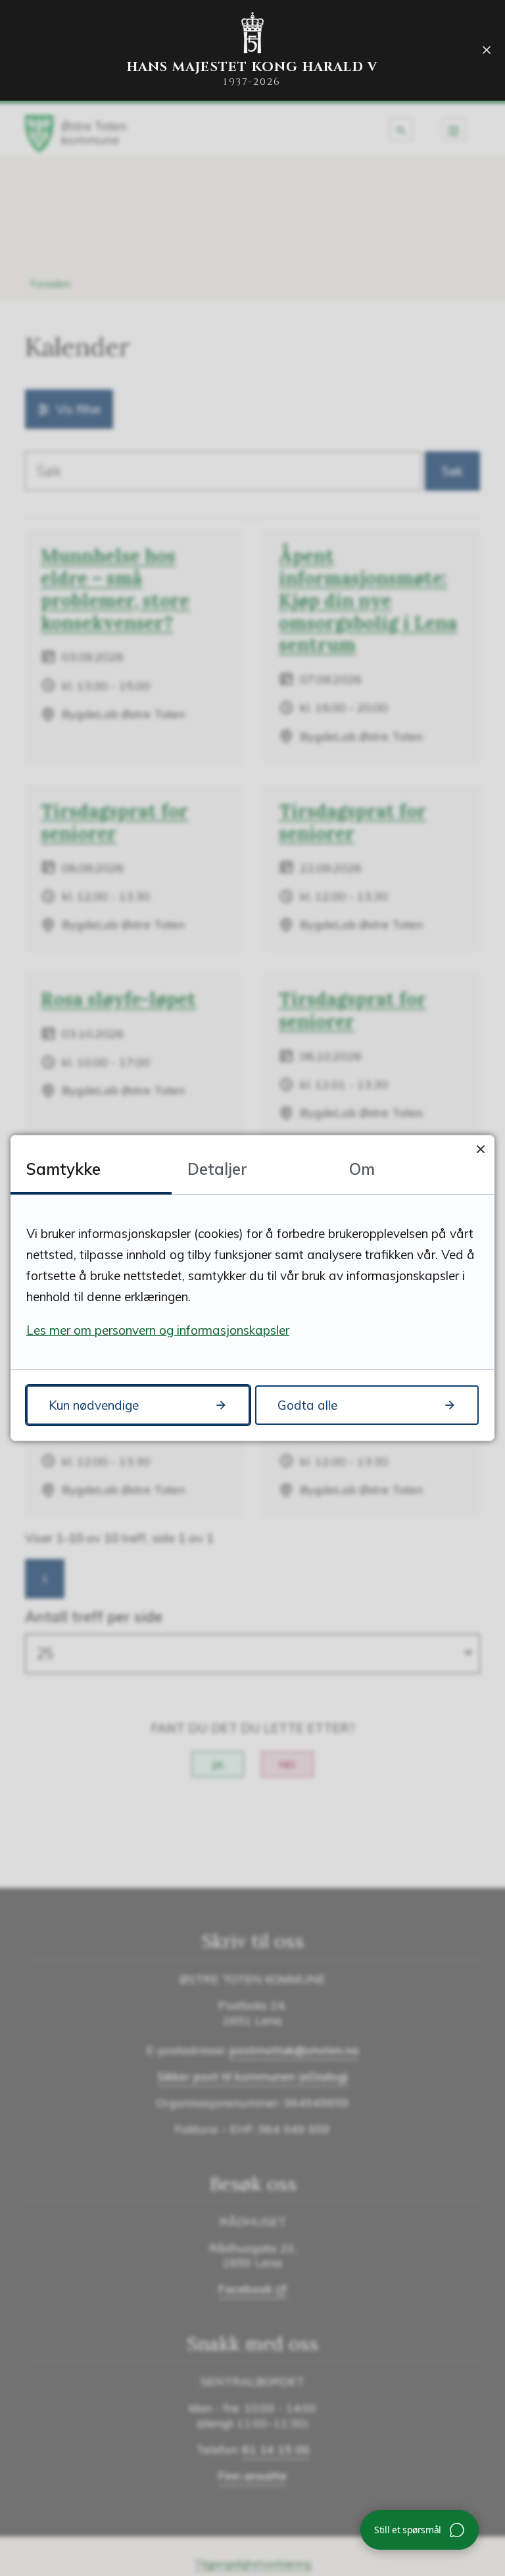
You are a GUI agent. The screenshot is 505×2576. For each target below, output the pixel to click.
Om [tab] (362, 1169)
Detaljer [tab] (217, 1169)
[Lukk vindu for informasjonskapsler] (480, 1149)
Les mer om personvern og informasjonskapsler (158, 1330)
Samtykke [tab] (63, 1169)
